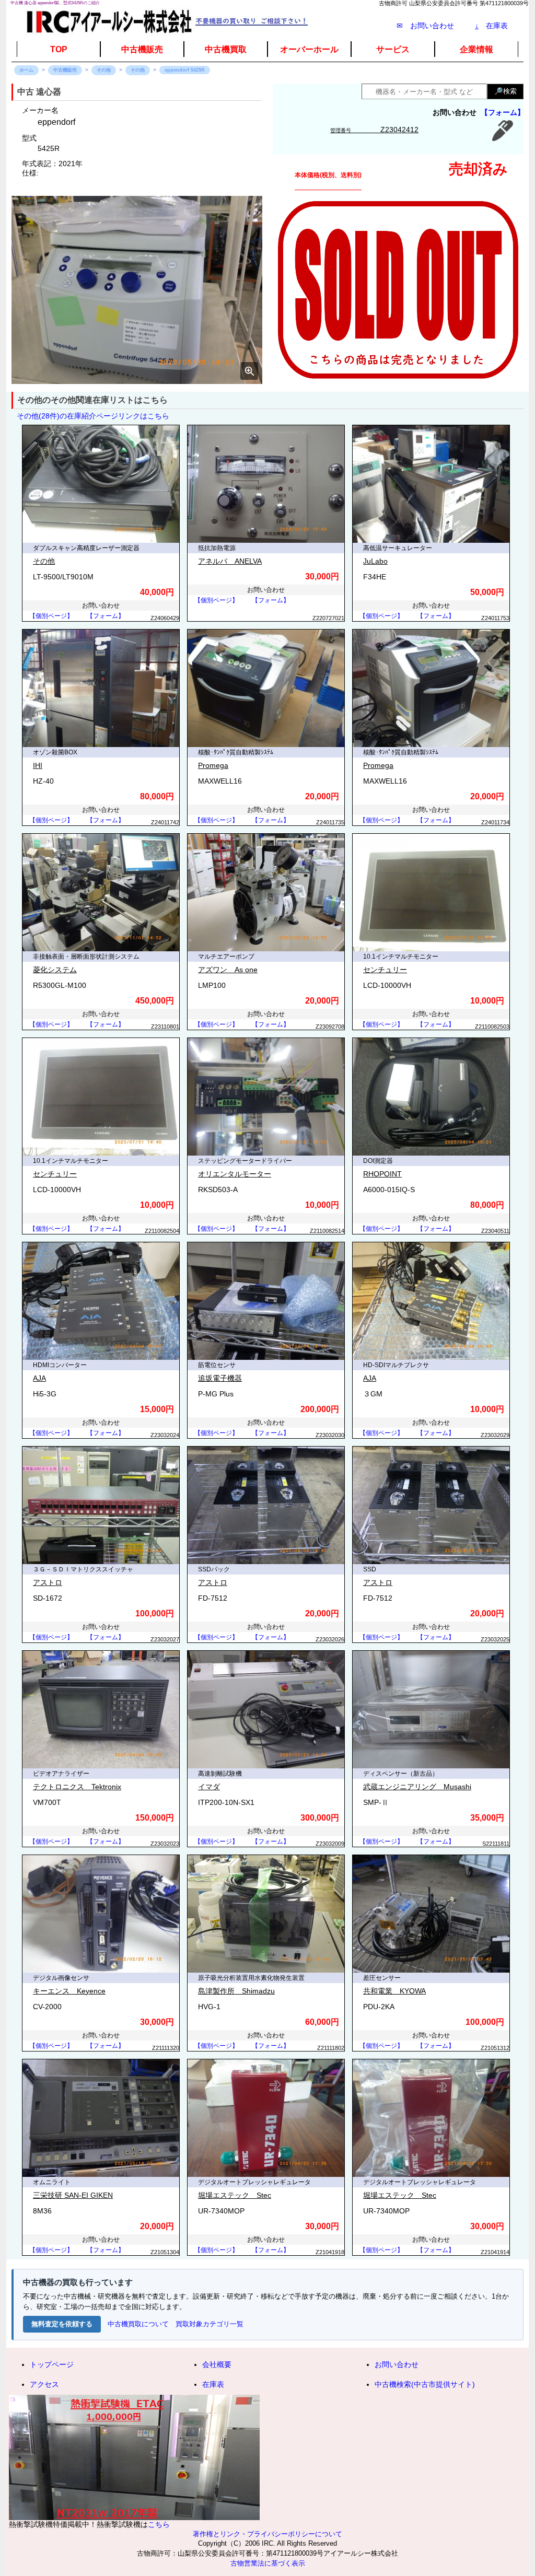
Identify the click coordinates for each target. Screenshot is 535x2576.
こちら (159, 2524)
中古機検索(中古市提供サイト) (425, 2384)
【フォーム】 (503, 112)
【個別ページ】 (51, 616)
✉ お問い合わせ (425, 26)
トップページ (52, 2364)
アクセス (44, 2384)
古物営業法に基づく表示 (268, 2563)
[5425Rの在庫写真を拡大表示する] (137, 290)
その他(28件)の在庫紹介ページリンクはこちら (93, 416)
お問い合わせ (397, 2364)
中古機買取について (138, 2324)
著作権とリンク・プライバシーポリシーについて (267, 2534)
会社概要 (217, 2364)
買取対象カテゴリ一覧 (210, 2324)
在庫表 (491, 26)
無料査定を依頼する (62, 2324)
